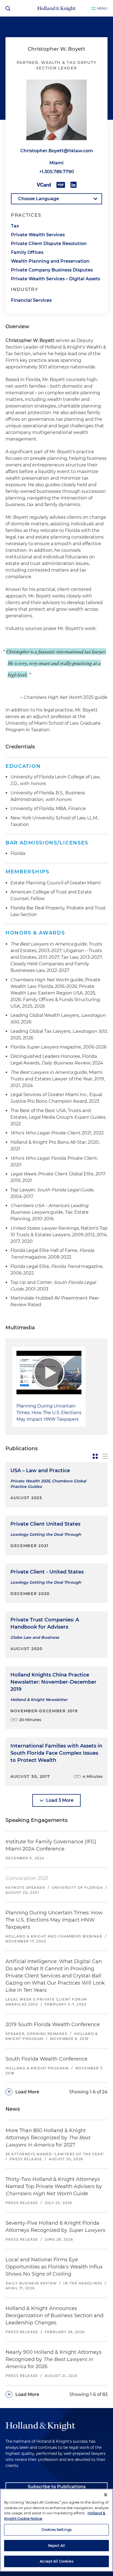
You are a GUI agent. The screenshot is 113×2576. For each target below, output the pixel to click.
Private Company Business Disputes (52, 270)
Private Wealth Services (38, 235)
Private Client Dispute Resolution (49, 244)
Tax (15, 226)
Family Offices (27, 252)
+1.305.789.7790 (57, 172)
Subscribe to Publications (57, 2487)
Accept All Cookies (56, 2561)
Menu (102, 8)
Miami (56, 163)
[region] (56, 2530)
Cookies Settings (56, 2529)
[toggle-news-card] (95, 1456)
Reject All (56, 2545)
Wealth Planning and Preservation (50, 261)
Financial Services (31, 300)
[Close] (106, 2495)
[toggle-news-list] (105, 1456)
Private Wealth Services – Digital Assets (56, 279)
